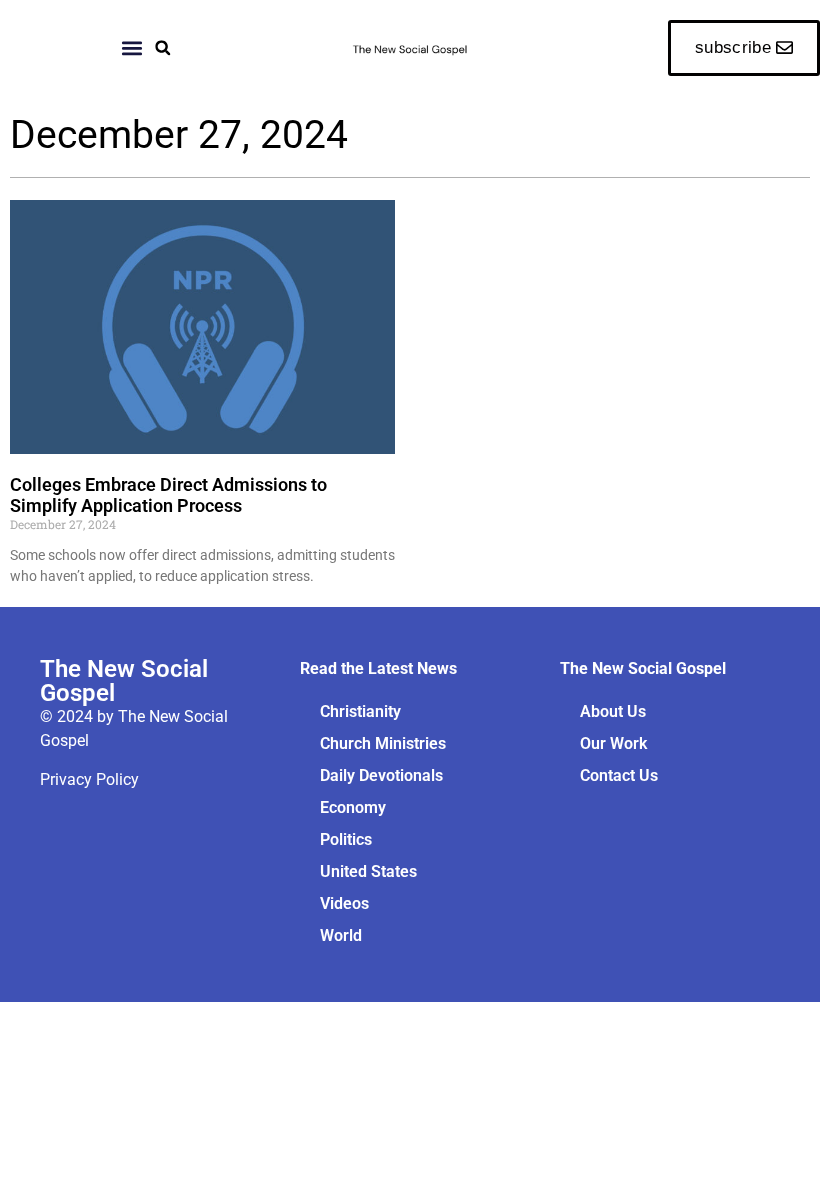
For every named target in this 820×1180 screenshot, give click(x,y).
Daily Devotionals (381, 775)
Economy (353, 807)
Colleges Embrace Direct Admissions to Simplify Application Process (168, 495)
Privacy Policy (89, 779)
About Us (613, 711)
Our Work (613, 743)
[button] (162, 47)
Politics (346, 839)
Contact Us (619, 775)
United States (368, 871)
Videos (344, 903)
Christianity (360, 711)
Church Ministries (383, 743)
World (341, 935)
